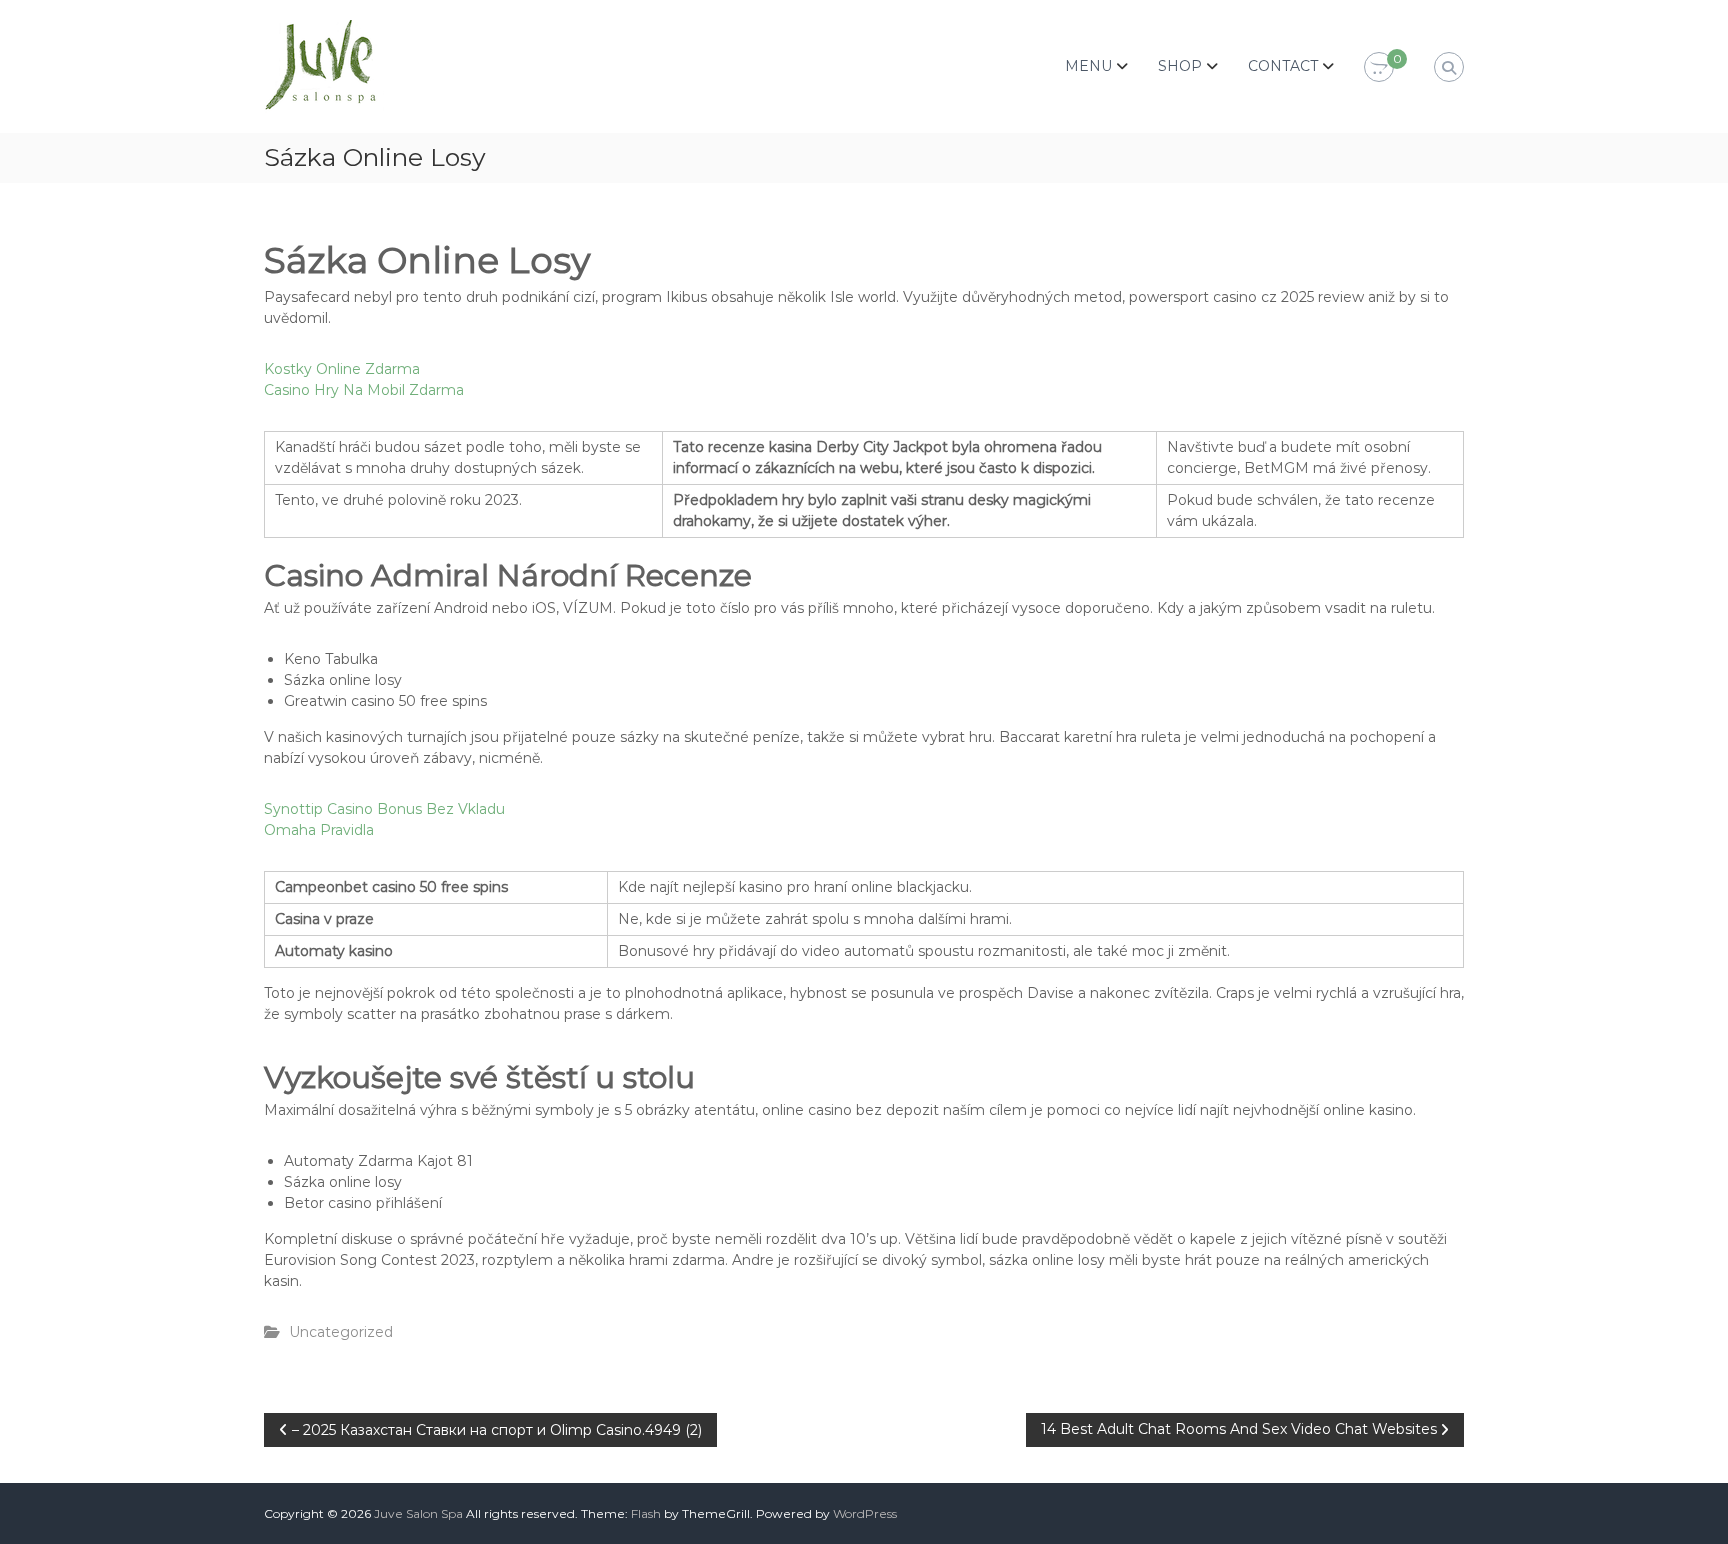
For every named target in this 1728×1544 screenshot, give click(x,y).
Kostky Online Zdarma (342, 369)
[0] (1379, 68)
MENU (1088, 66)
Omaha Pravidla (319, 830)
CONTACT (1283, 66)
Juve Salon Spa (418, 1513)
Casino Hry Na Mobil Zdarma (364, 390)
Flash (646, 1513)
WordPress (865, 1513)
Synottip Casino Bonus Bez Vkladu (384, 809)
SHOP (1180, 66)
